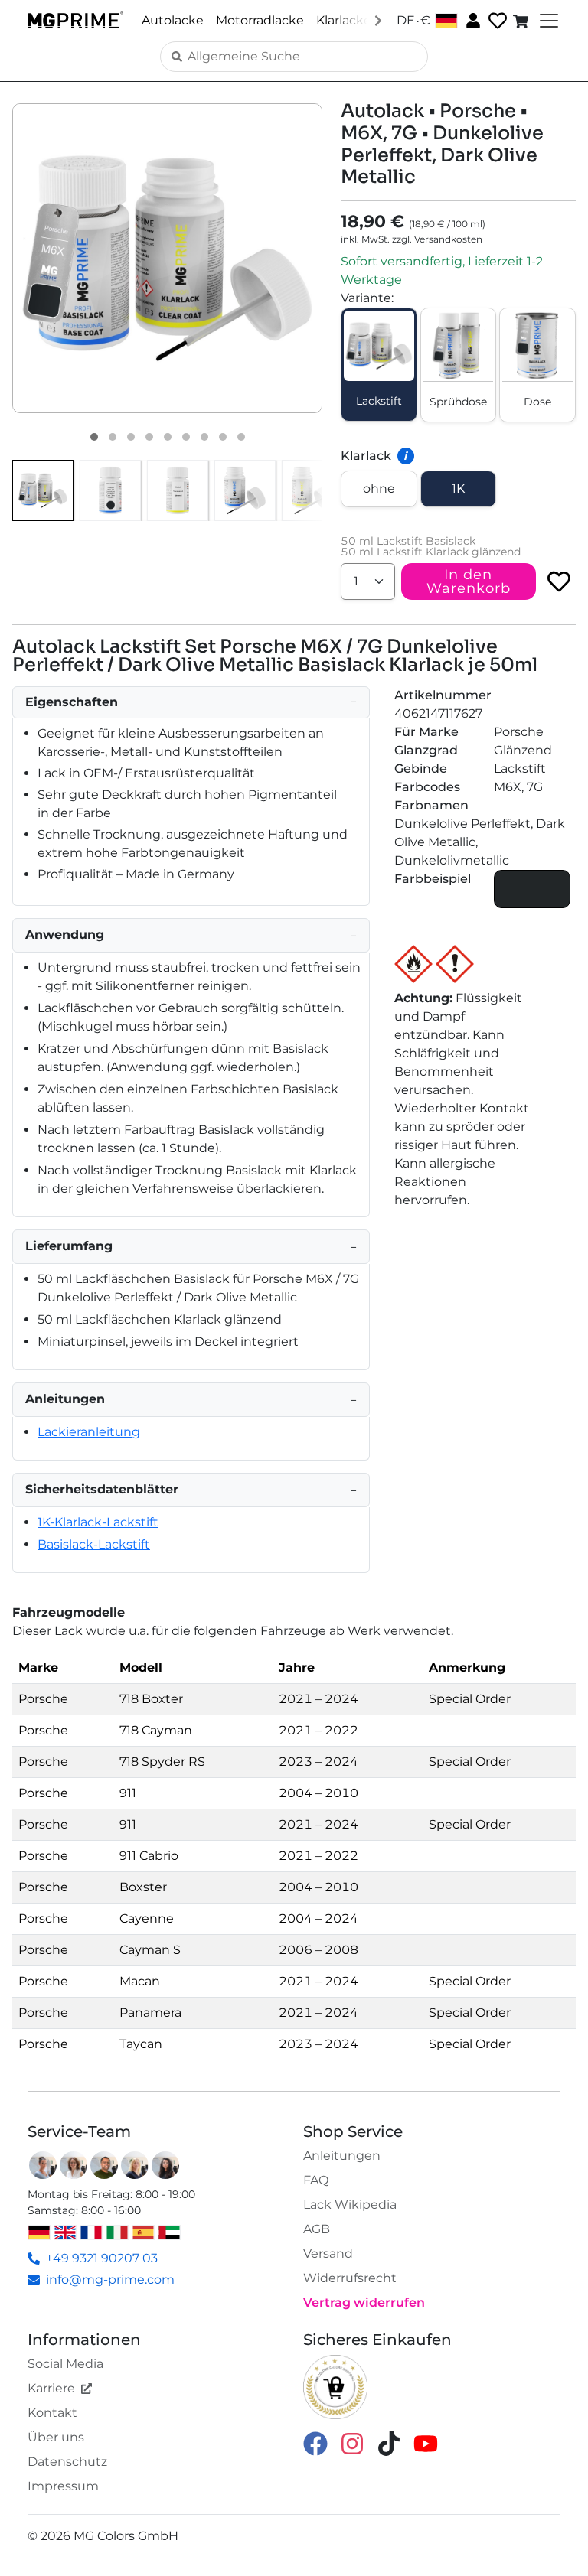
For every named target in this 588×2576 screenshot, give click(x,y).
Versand (328, 2254)
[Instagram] (352, 2442)
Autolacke (173, 20)
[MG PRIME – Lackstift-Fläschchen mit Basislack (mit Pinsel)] (245, 490)
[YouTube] (426, 2442)
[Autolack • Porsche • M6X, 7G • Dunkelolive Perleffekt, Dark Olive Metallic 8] (223, 437)
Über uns (56, 2437)
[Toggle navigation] (547, 21)
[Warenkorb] (522, 21)
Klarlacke (344, 20)
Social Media (65, 2364)
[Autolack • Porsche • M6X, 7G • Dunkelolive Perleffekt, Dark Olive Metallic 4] (149, 437)
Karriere (51, 2388)
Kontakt (52, 2413)
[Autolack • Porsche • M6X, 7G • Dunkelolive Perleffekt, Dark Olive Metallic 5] (168, 437)
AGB (317, 2229)
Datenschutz (67, 2462)
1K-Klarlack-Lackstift (98, 1522)
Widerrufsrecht (350, 2278)
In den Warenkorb (469, 581)
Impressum (63, 2486)
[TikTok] (389, 2442)
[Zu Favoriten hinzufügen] (559, 581)
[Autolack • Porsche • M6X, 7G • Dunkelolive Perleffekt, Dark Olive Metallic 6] (186, 437)
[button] (167, 258)
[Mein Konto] (472, 20)
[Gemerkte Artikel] (496, 21)
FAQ (316, 2180)
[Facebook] (315, 2442)
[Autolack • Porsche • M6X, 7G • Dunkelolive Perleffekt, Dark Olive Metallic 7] (204, 437)
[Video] (241, 437)
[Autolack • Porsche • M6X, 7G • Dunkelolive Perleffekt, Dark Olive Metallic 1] (94, 437)
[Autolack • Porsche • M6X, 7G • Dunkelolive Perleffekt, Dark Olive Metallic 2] (113, 437)
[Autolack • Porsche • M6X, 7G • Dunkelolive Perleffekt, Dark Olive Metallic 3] (131, 437)
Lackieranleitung (89, 1432)
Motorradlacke (260, 20)
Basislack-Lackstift (94, 1544)
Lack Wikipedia (350, 2205)
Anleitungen (342, 2156)
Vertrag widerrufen (364, 2302)
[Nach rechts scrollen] (378, 20)
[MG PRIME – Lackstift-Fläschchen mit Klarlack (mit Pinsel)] (312, 490)
